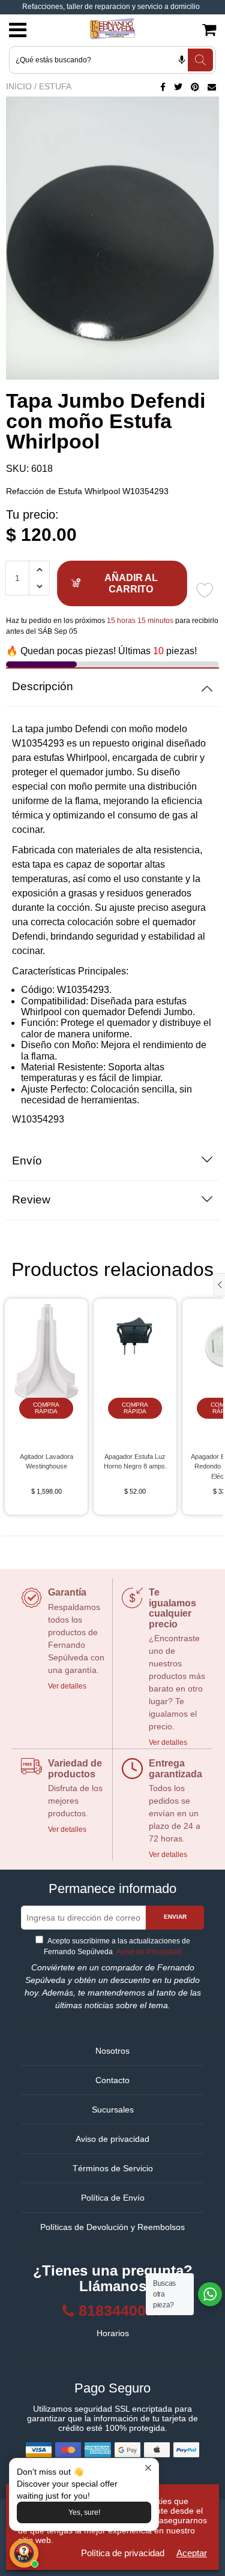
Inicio (19, 86)
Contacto (112, 2080)
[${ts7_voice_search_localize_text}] (182, 60)
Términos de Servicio (113, 2168)
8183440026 (121, 2311)
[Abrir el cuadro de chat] (24, 2553)
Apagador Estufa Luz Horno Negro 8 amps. (135, 1462)
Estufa (55, 86)
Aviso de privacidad (112, 2139)
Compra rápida (46, 1408)
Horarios (113, 2333)
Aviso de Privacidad (148, 1952)
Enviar (175, 1917)
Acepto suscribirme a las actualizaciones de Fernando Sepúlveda (117, 1946)
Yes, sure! (84, 2512)
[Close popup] (148, 2469)
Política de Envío (113, 2198)
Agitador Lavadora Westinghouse (46, 1462)
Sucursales (113, 2109)
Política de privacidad (123, 2553)
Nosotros (112, 2051)
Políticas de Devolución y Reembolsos (112, 2227)
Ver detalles (67, 1686)
